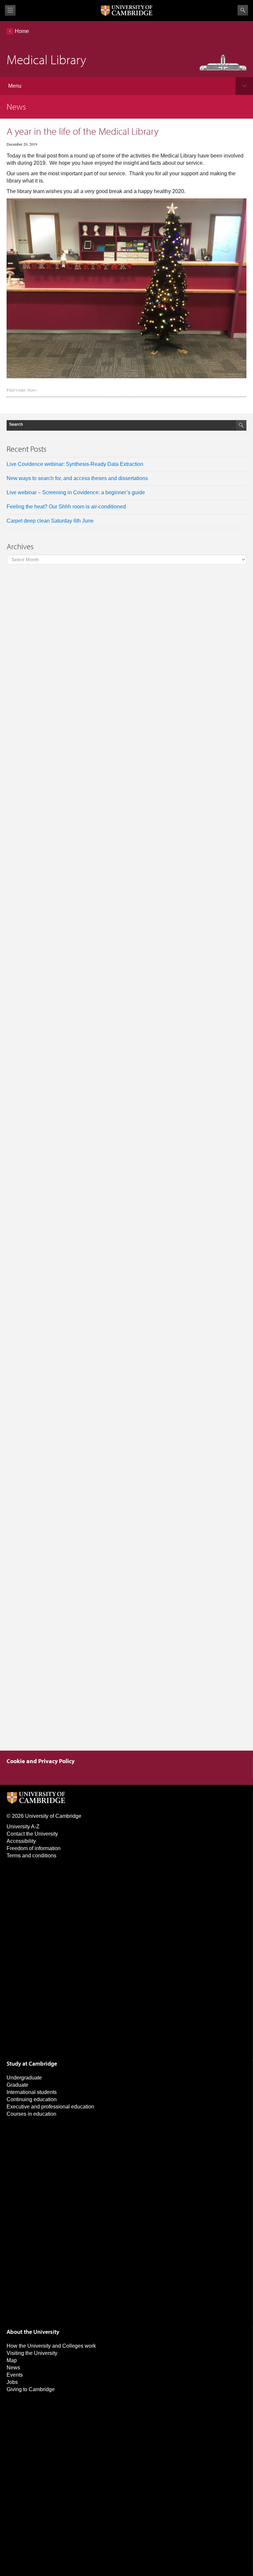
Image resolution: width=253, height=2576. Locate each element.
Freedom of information (34, 1848)
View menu (10, 10)
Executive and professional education (50, 2107)
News (32, 390)
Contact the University (32, 1834)
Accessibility (21, 1841)
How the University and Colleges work (51, 2346)
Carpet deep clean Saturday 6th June (50, 521)
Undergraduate (24, 2078)
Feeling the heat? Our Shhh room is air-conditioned (66, 507)
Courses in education (31, 2114)
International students (32, 2092)
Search (243, 10)
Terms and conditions (31, 1856)
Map (12, 2360)
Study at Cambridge (32, 2063)
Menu (15, 86)
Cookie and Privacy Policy (41, 1761)
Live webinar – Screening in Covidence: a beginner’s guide (76, 492)
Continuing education (32, 2099)
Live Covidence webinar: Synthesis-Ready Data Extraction (75, 464)
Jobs (12, 2382)
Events (15, 2375)
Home (22, 31)
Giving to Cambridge (31, 2389)
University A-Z (23, 1827)
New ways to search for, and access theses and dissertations (77, 478)
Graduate (17, 2085)
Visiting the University (32, 2353)
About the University (33, 2332)
